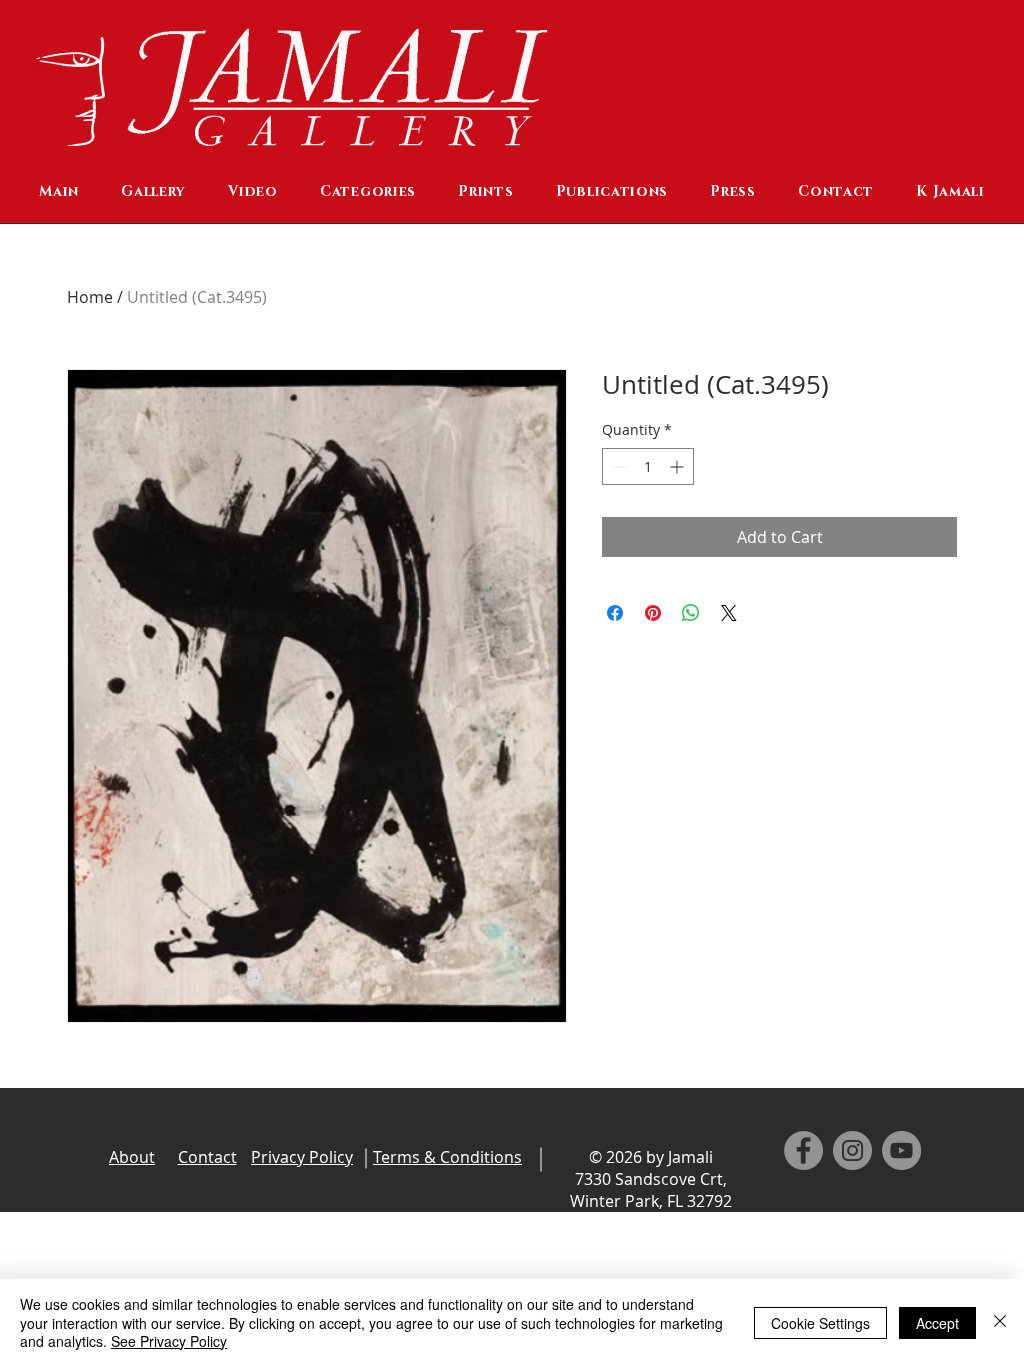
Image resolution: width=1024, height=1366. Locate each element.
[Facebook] (803, 1150)
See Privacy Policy (169, 1341)
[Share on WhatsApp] (691, 613)
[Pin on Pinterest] (653, 613)
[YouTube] (901, 1150)
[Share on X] (729, 613)
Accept (937, 1323)
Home (90, 297)
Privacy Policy (302, 1157)
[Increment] (678, 466)
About (132, 1157)
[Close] (1000, 1322)
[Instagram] (852, 1150)
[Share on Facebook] (615, 613)
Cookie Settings (820, 1323)
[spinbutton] (648, 466)
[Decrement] (617, 466)
